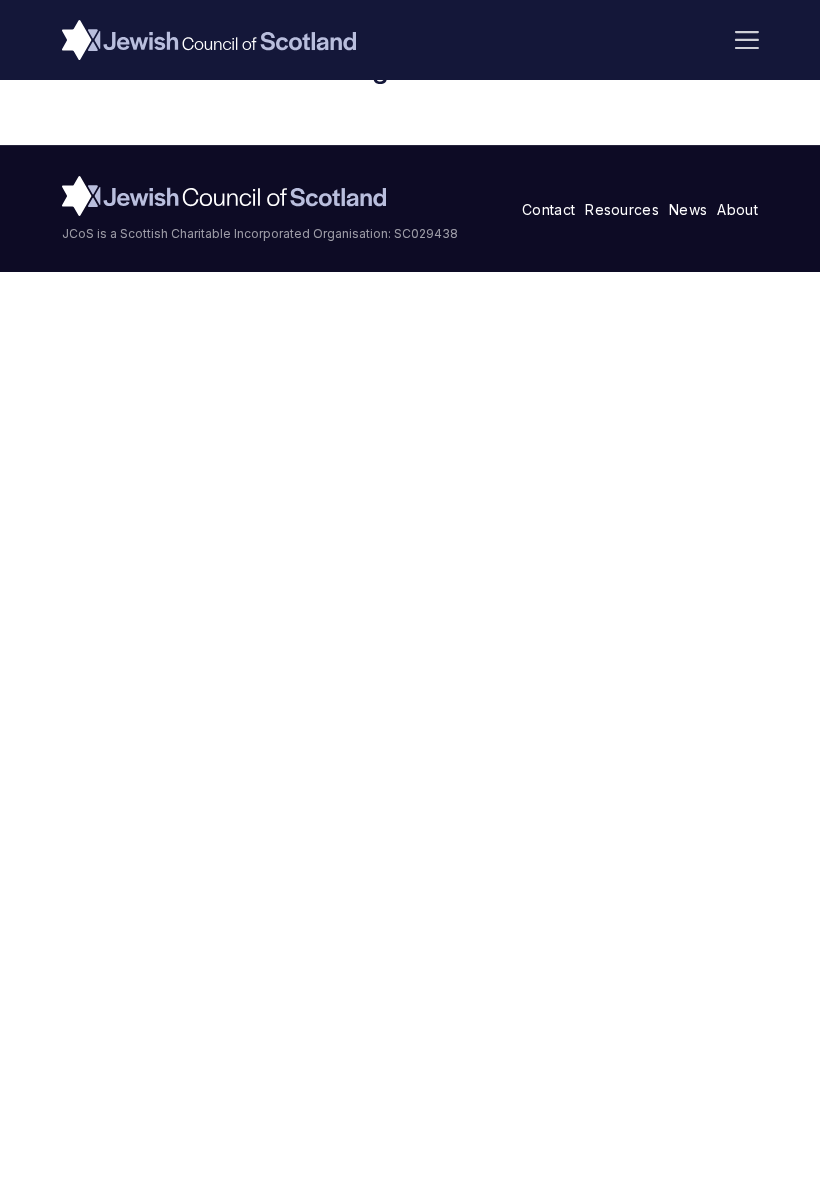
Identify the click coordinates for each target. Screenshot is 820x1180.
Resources (622, 209)
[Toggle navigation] (747, 40)
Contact (548, 209)
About (737, 209)
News (688, 209)
